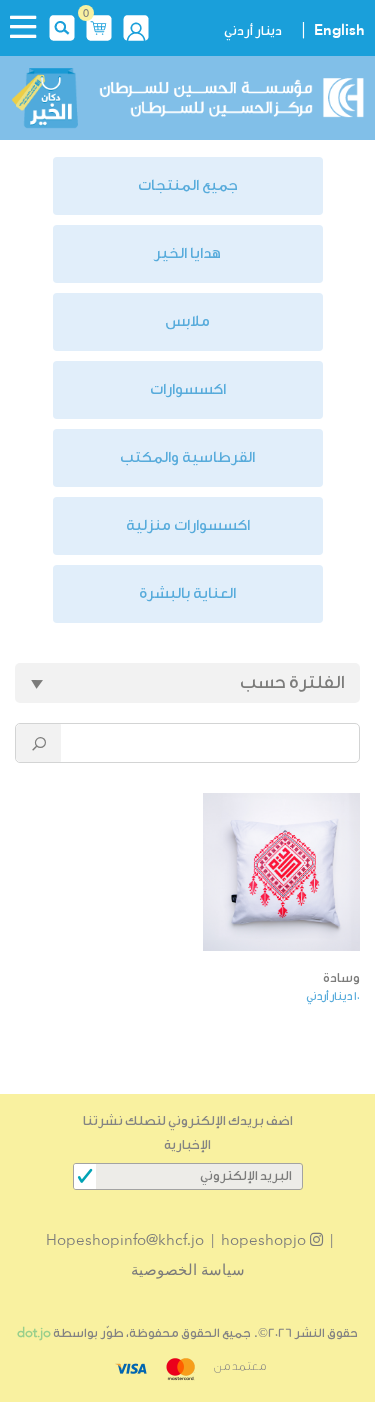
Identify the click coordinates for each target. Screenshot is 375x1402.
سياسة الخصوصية (188, 1270)
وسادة (341, 977)
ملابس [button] (187, 321)
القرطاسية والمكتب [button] (187, 457)
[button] (99, 25)
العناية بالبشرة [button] (187, 593)
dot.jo (34, 1332)
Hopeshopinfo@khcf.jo (125, 1240)
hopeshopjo (265, 1240)
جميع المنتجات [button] (188, 185)
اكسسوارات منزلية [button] (188, 525)
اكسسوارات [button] (188, 389)
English (339, 30)
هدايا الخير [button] (187, 253)
